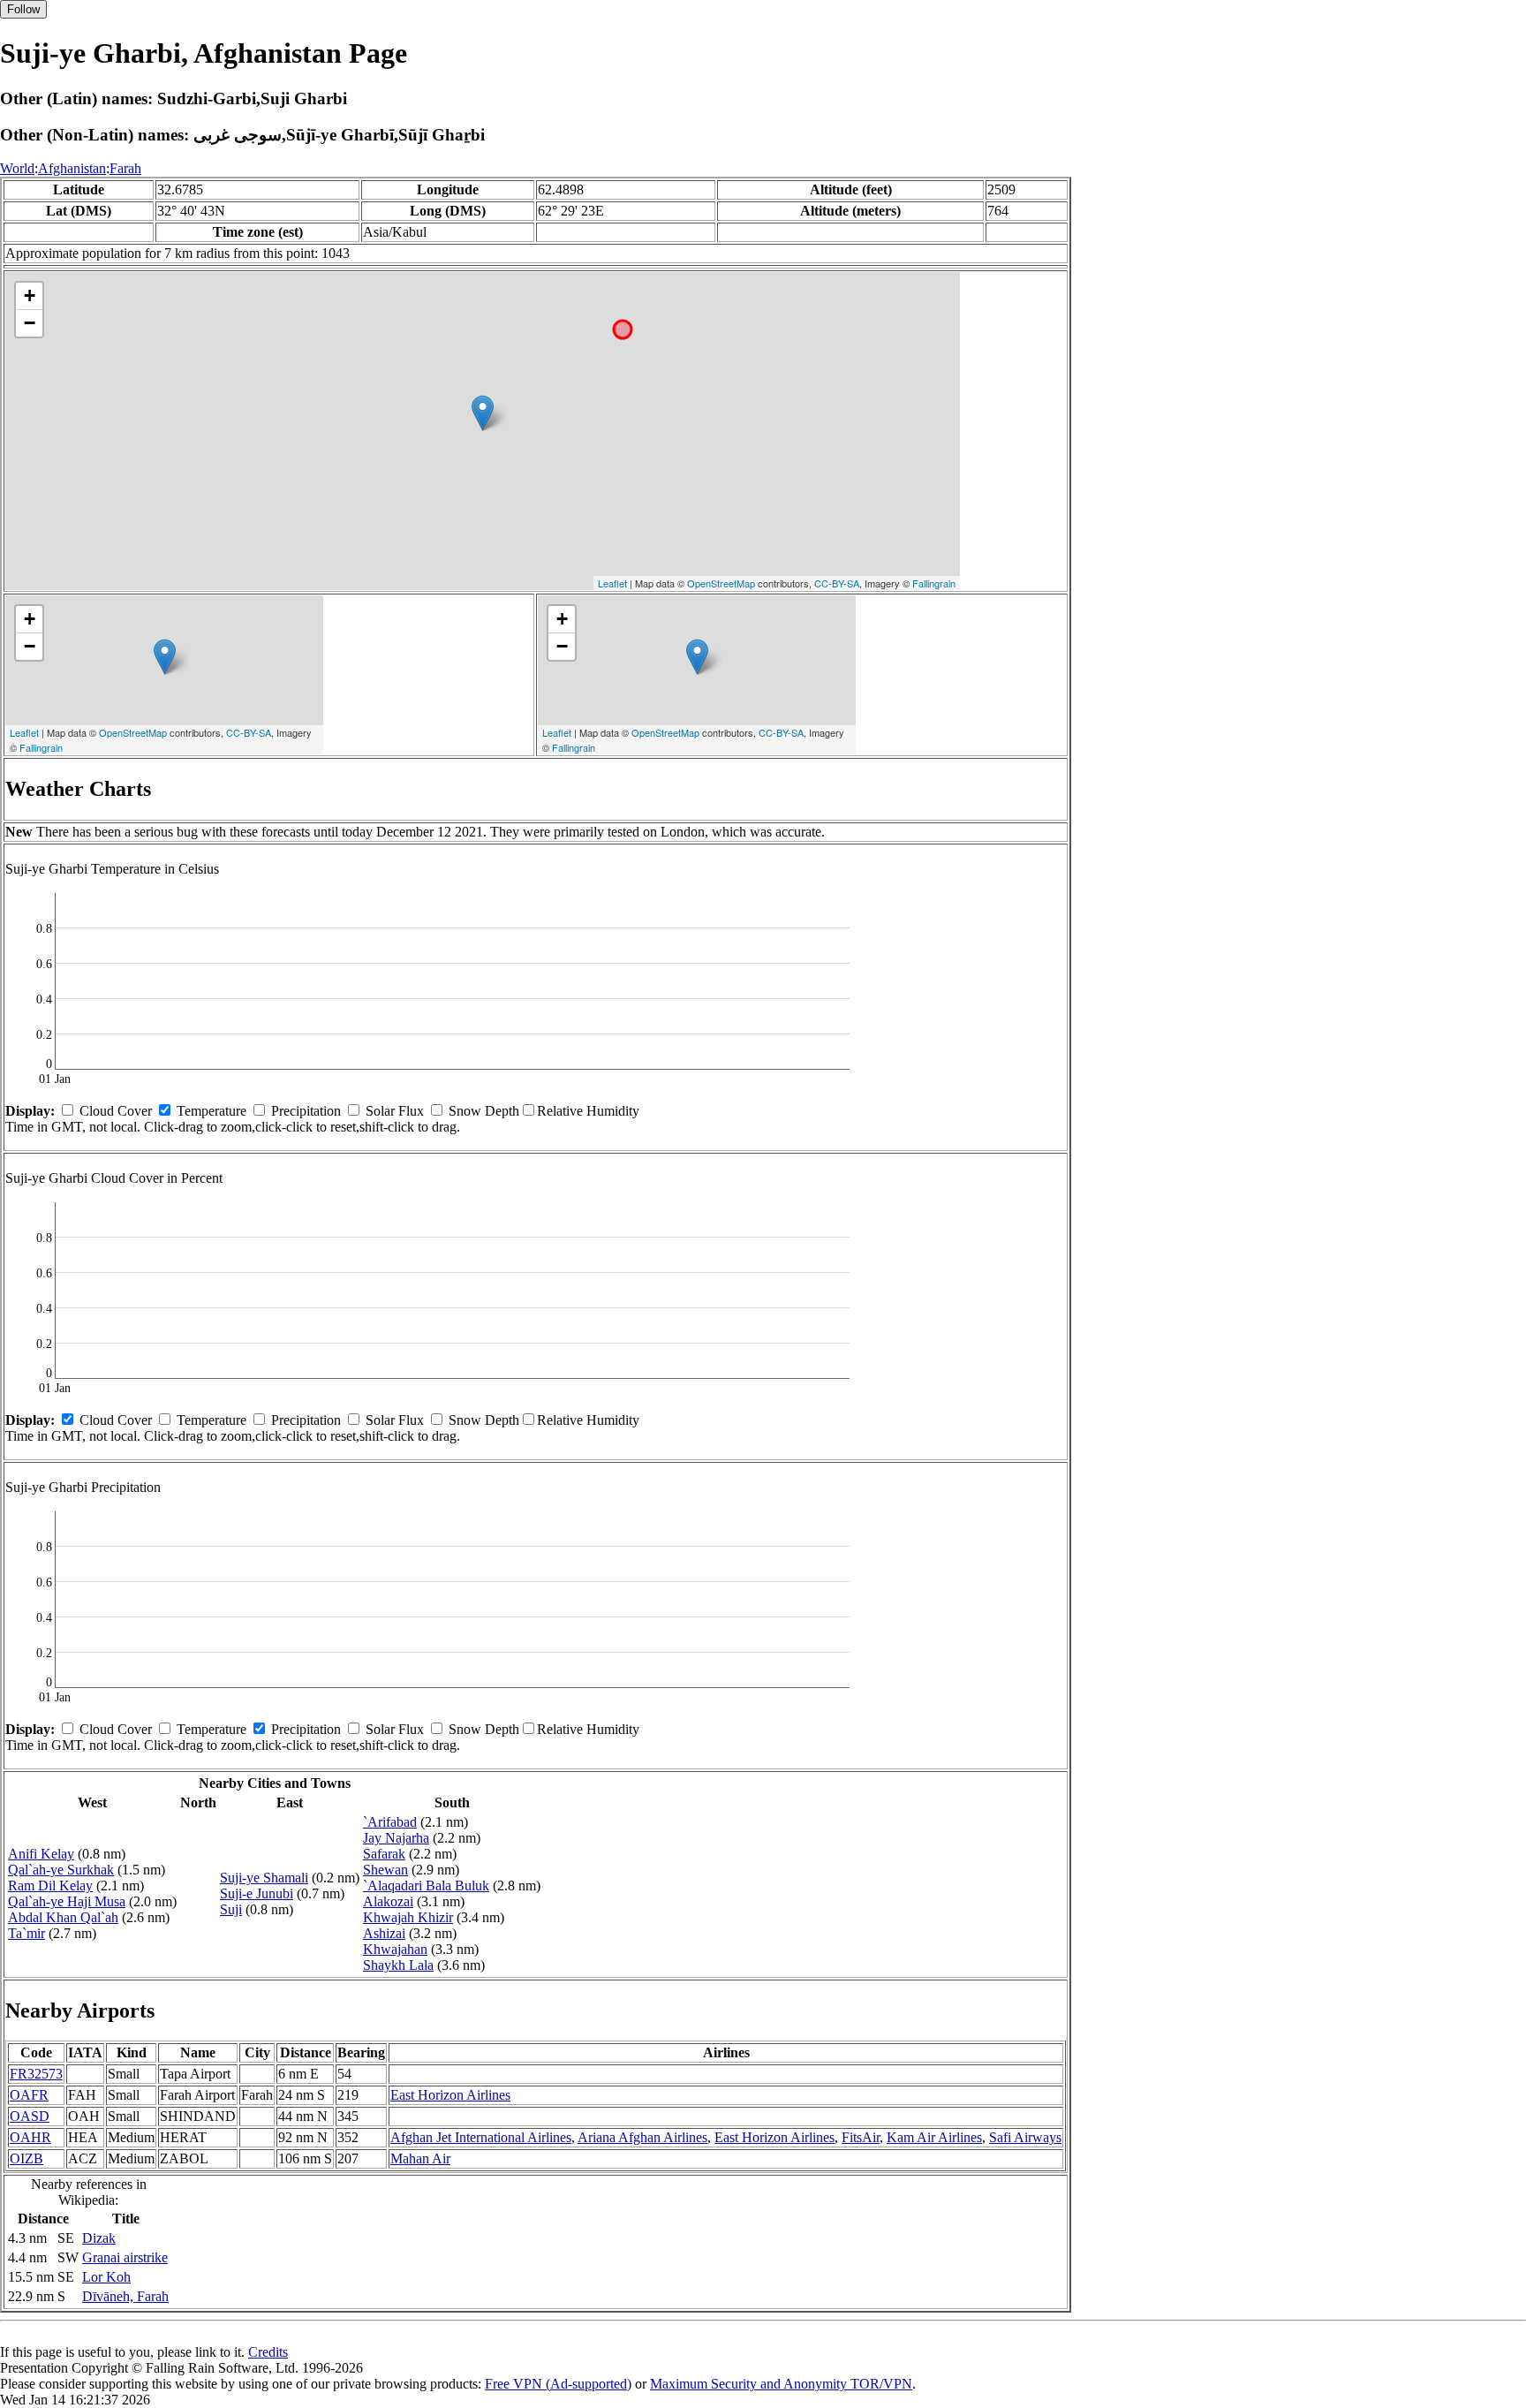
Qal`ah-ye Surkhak (61, 1870)
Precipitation (306, 1111)
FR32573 (36, 2074)
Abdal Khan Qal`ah (63, 1917)
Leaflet (612, 583)
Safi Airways (1025, 2137)
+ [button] (30, 295)
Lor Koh (106, 2277)
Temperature (212, 1111)
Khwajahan (395, 1949)
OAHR (30, 2137)
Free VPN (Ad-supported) (558, 2384)
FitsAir (861, 2137)
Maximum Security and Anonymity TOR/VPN (781, 2384)
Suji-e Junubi (257, 1893)
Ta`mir (26, 1933)
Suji (231, 1909)
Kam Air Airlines (934, 2137)
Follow (23, 9)
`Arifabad (390, 1822)
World (17, 168)
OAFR (29, 2095)
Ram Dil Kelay (50, 1886)
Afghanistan (72, 168)
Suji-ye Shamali (264, 1878)
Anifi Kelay (41, 1854)
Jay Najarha (396, 1838)
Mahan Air (420, 2158)
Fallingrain (934, 583)
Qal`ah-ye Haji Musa (67, 1901)
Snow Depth (484, 1111)
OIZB (26, 2158)
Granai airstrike (125, 2257)
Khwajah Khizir (408, 1917)
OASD (30, 2116)
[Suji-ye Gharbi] (483, 413)
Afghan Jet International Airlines (481, 2137)
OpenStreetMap (721, 583)
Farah (125, 168)
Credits (268, 2352)
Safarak (384, 1854)
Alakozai (388, 1901)
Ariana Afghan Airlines (642, 2137)
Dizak (99, 2238)
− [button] (30, 323)
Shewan (385, 1870)
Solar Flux (395, 1111)
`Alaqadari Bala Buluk (426, 1886)
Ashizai (384, 1933)
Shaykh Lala (398, 1965)
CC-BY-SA (837, 583)
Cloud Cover (116, 1111)
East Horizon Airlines (450, 2095)
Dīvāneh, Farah (125, 2296)
